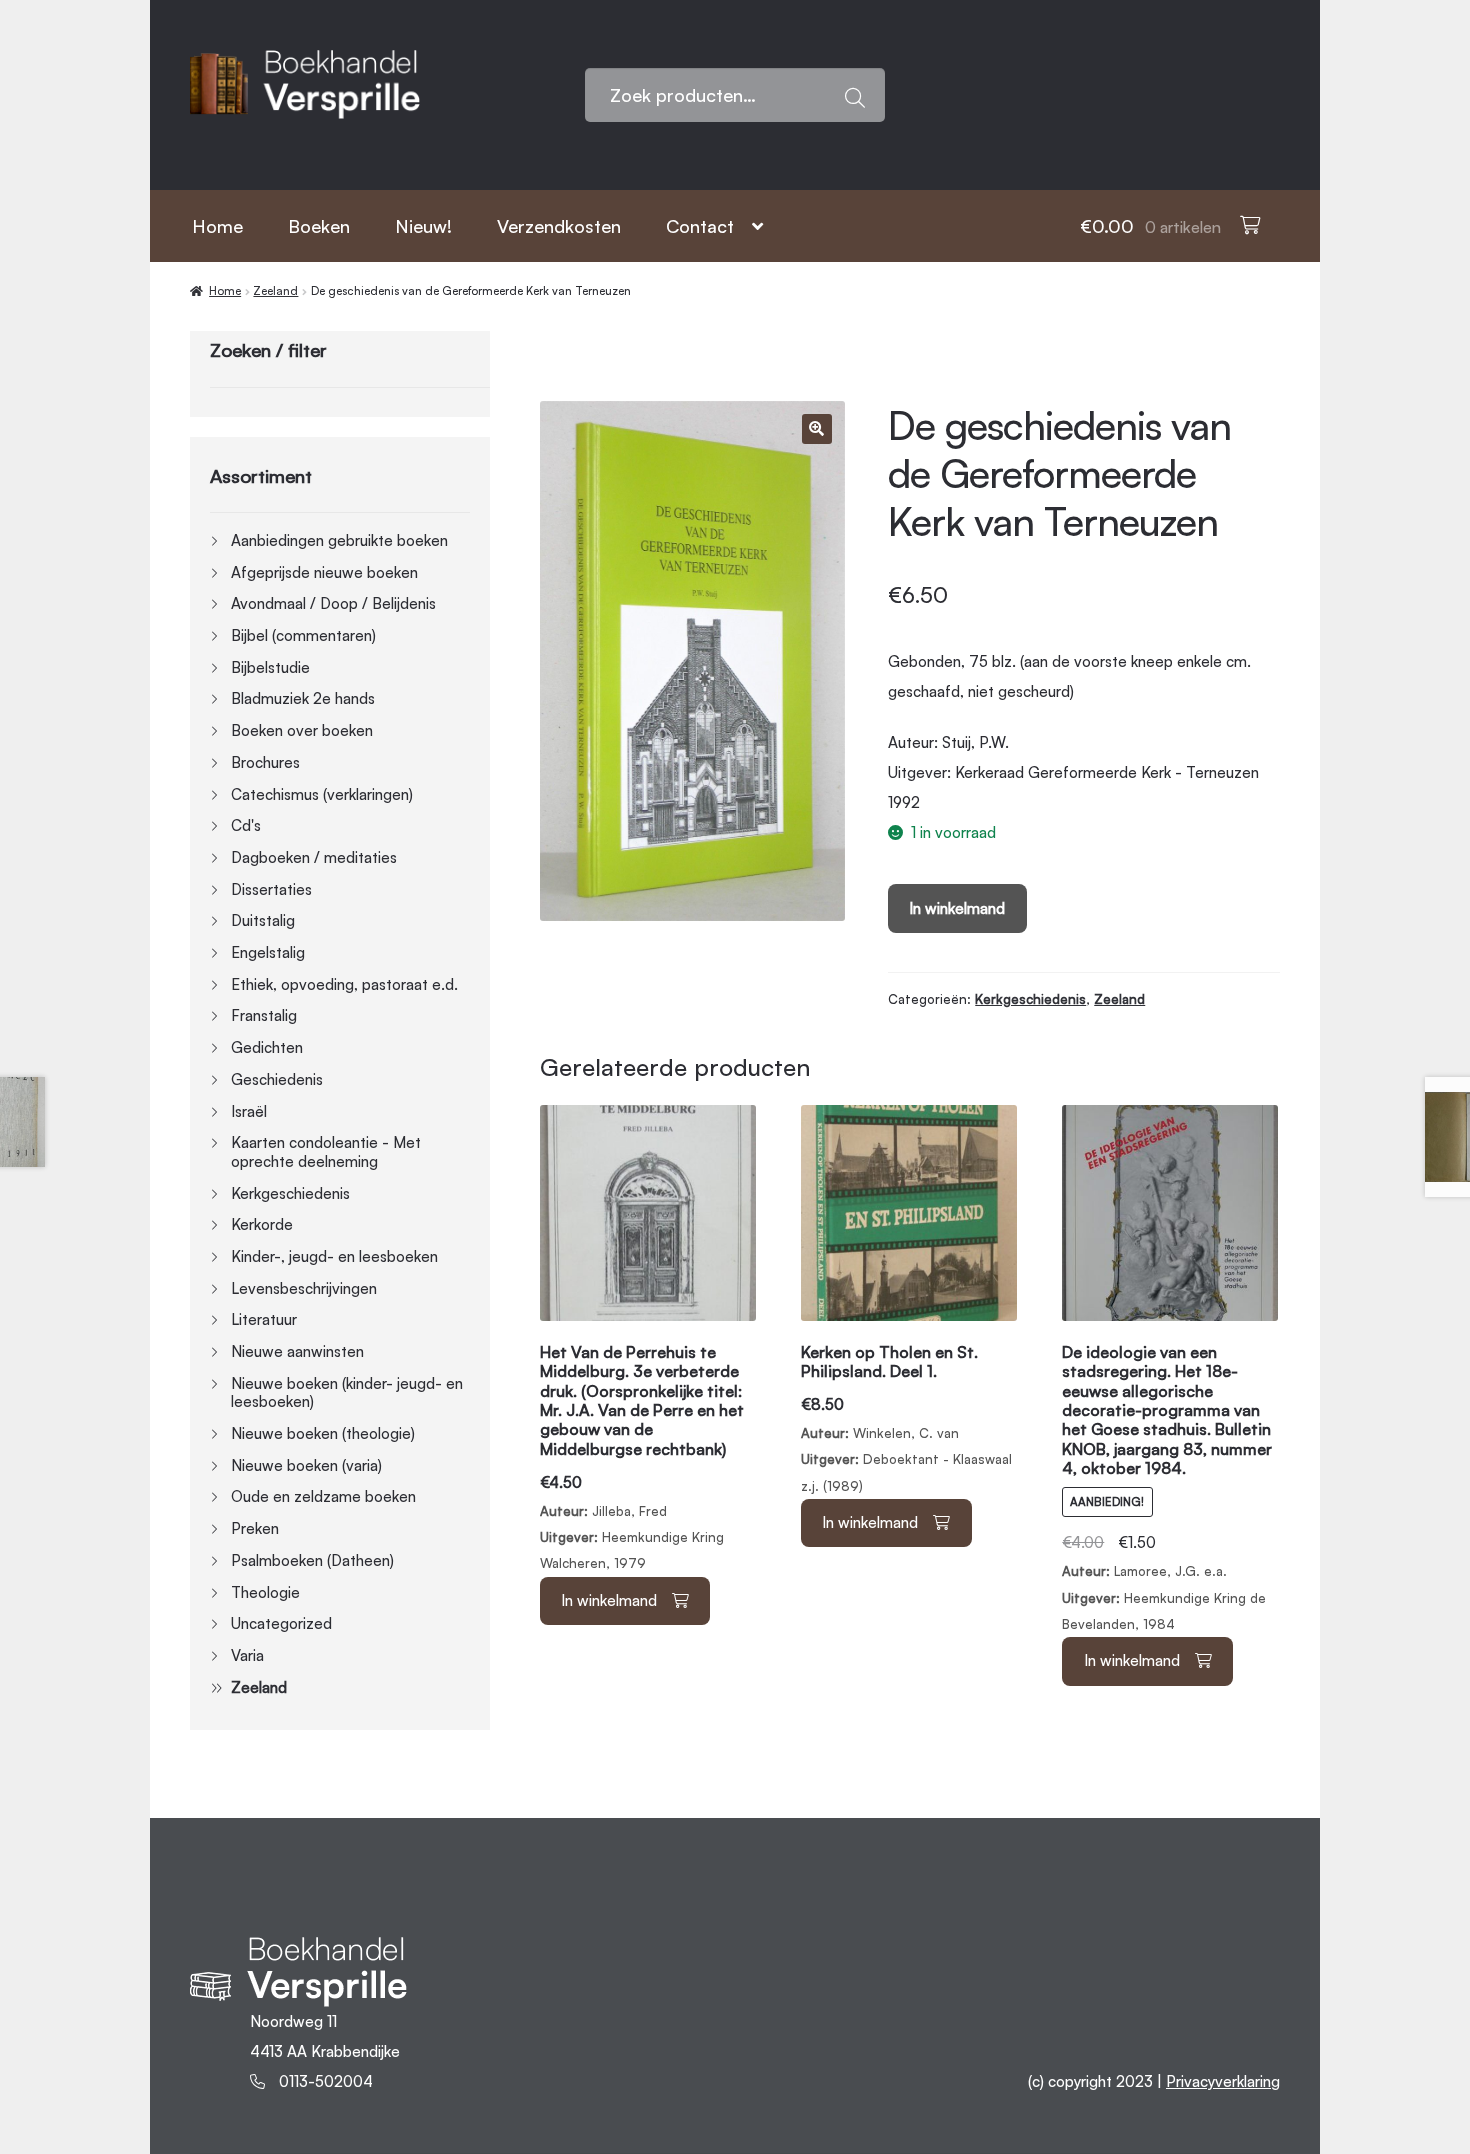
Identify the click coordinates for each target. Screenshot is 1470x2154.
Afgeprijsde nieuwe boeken (324, 572)
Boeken (319, 226)
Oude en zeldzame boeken (323, 1496)
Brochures (265, 762)
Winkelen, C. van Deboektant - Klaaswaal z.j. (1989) (906, 1418)
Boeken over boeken (302, 730)
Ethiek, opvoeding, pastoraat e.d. (344, 984)
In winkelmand (957, 908)
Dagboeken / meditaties (314, 857)
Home (217, 226)
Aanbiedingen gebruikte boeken (339, 540)
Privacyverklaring (1223, 2081)
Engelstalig (268, 952)
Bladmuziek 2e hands (303, 698)
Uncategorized (281, 1623)
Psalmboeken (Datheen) (312, 1560)
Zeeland (275, 291)
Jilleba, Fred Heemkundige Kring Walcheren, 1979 (642, 1457)
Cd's (246, 825)
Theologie (265, 1592)
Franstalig (264, 1015)
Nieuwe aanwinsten (297, 1351)
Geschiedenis (277, 1079)
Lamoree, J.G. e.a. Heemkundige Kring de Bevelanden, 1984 (1167, 1490)
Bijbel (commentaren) (303, 635)
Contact (700, 226)
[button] (817, 429)
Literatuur (264, 1319)
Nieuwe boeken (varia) (306, 1465)
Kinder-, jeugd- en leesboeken (334, 1256)
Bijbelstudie (270, 667)
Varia (247, 1655)
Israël (249, 1111)
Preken (255, 1528)
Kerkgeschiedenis (1030, 999)
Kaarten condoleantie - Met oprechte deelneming (326, 1152)
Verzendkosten (559, 226)
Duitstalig (263, 920)
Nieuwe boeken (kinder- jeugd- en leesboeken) (347, 1393)
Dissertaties (271, 889)
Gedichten (267, 1047)
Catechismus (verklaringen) (322, 794)
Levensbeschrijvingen (304, 1288)
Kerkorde (262, 1224)
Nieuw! (423, 226)
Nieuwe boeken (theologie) (323, 1433)
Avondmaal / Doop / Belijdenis (333, 603)
